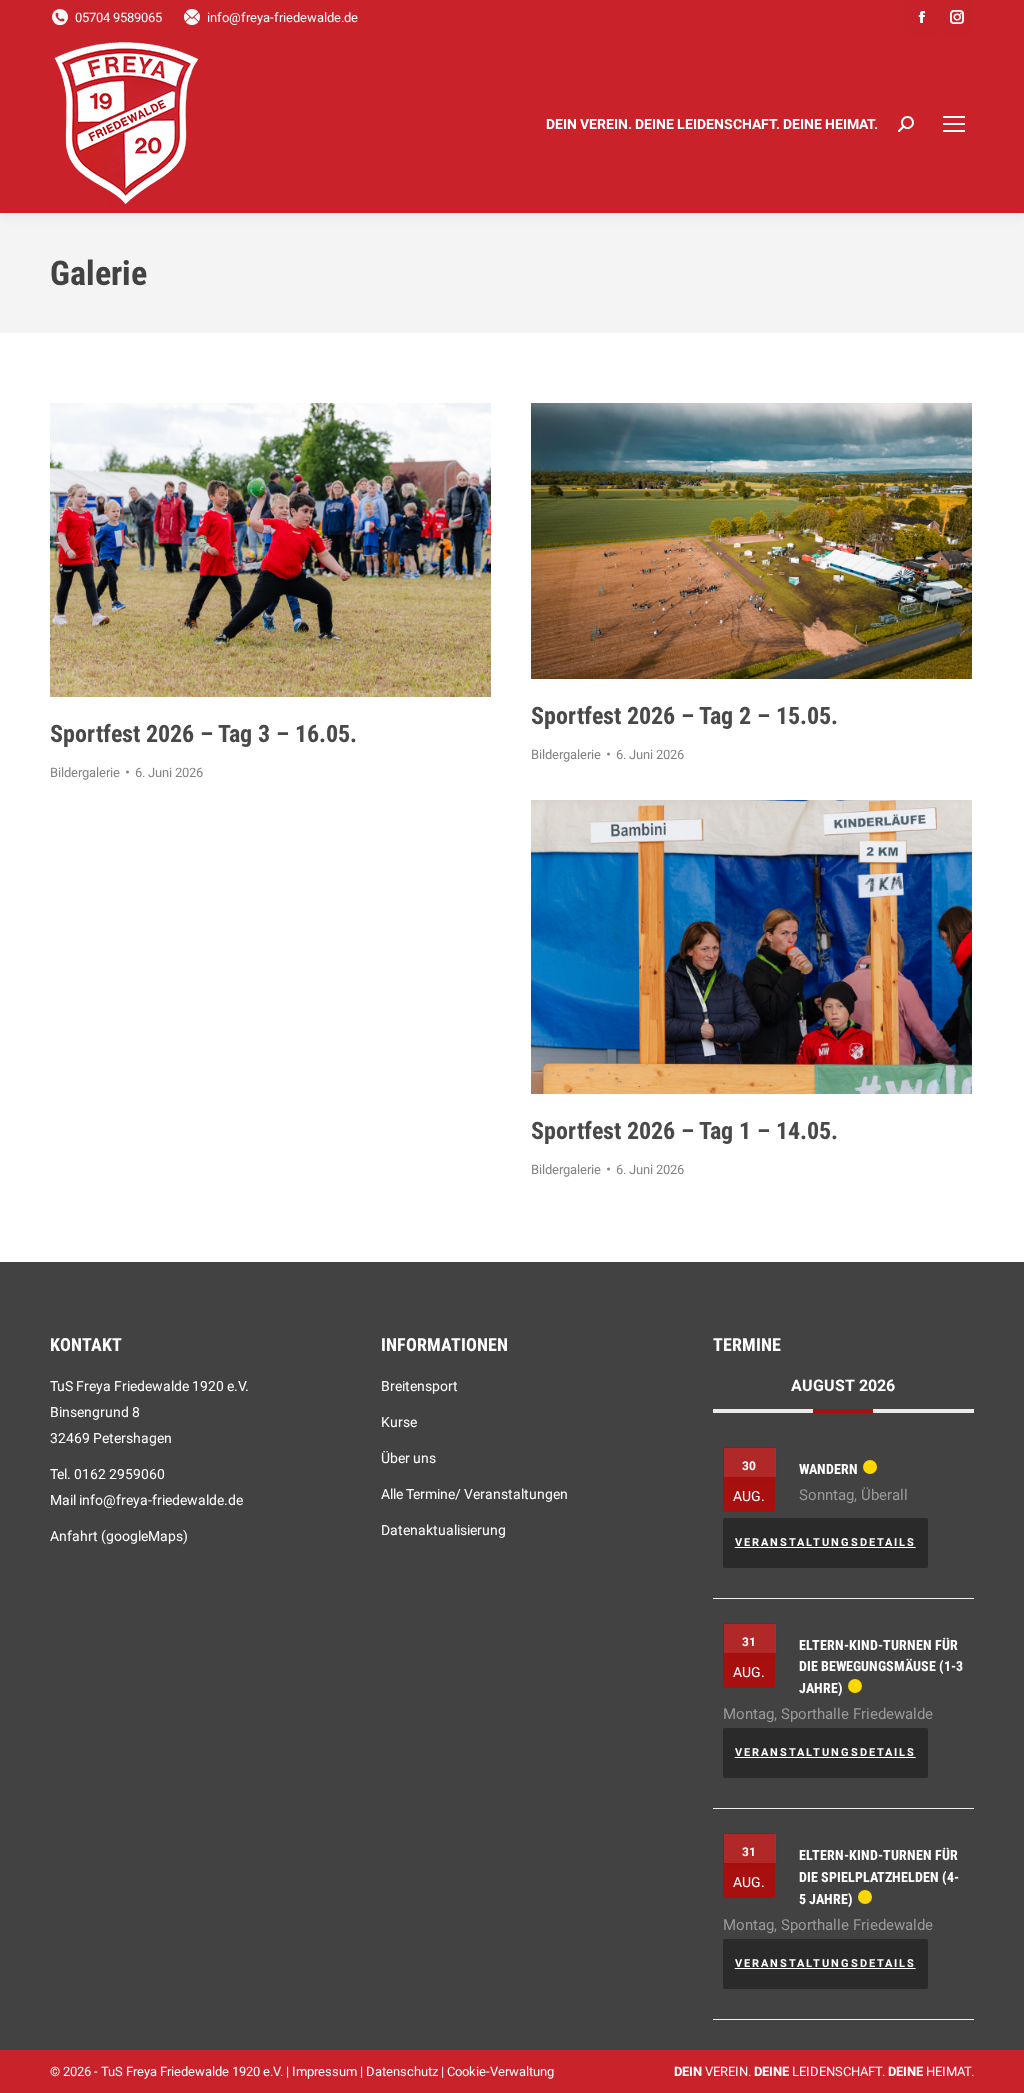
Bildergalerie (85, 772)
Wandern (828, 1469)
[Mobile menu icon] (954, 124)
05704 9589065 (118, 17)
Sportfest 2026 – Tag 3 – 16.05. (203, 734)
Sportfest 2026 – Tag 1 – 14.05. (684, 1131)
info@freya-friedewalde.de (282, 17)
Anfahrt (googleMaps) (119, 1536)
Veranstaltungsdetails (825, 1542)
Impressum (324, 2071)
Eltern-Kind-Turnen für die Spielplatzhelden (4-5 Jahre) (879, 1876)
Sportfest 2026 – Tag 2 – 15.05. (684, 716)
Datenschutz (402, 2071)
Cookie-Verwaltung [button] (500, 2071)
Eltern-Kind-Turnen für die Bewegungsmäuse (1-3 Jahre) (881, 1666)
